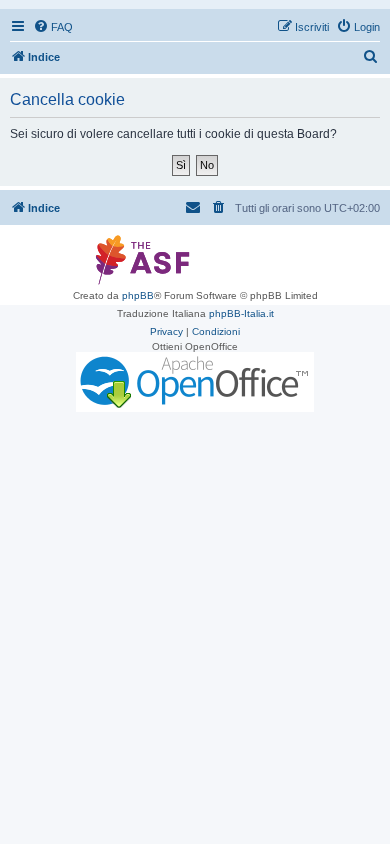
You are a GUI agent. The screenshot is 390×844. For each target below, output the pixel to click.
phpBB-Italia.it (241, 313)
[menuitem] (53, 27)
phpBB (138, 295)
